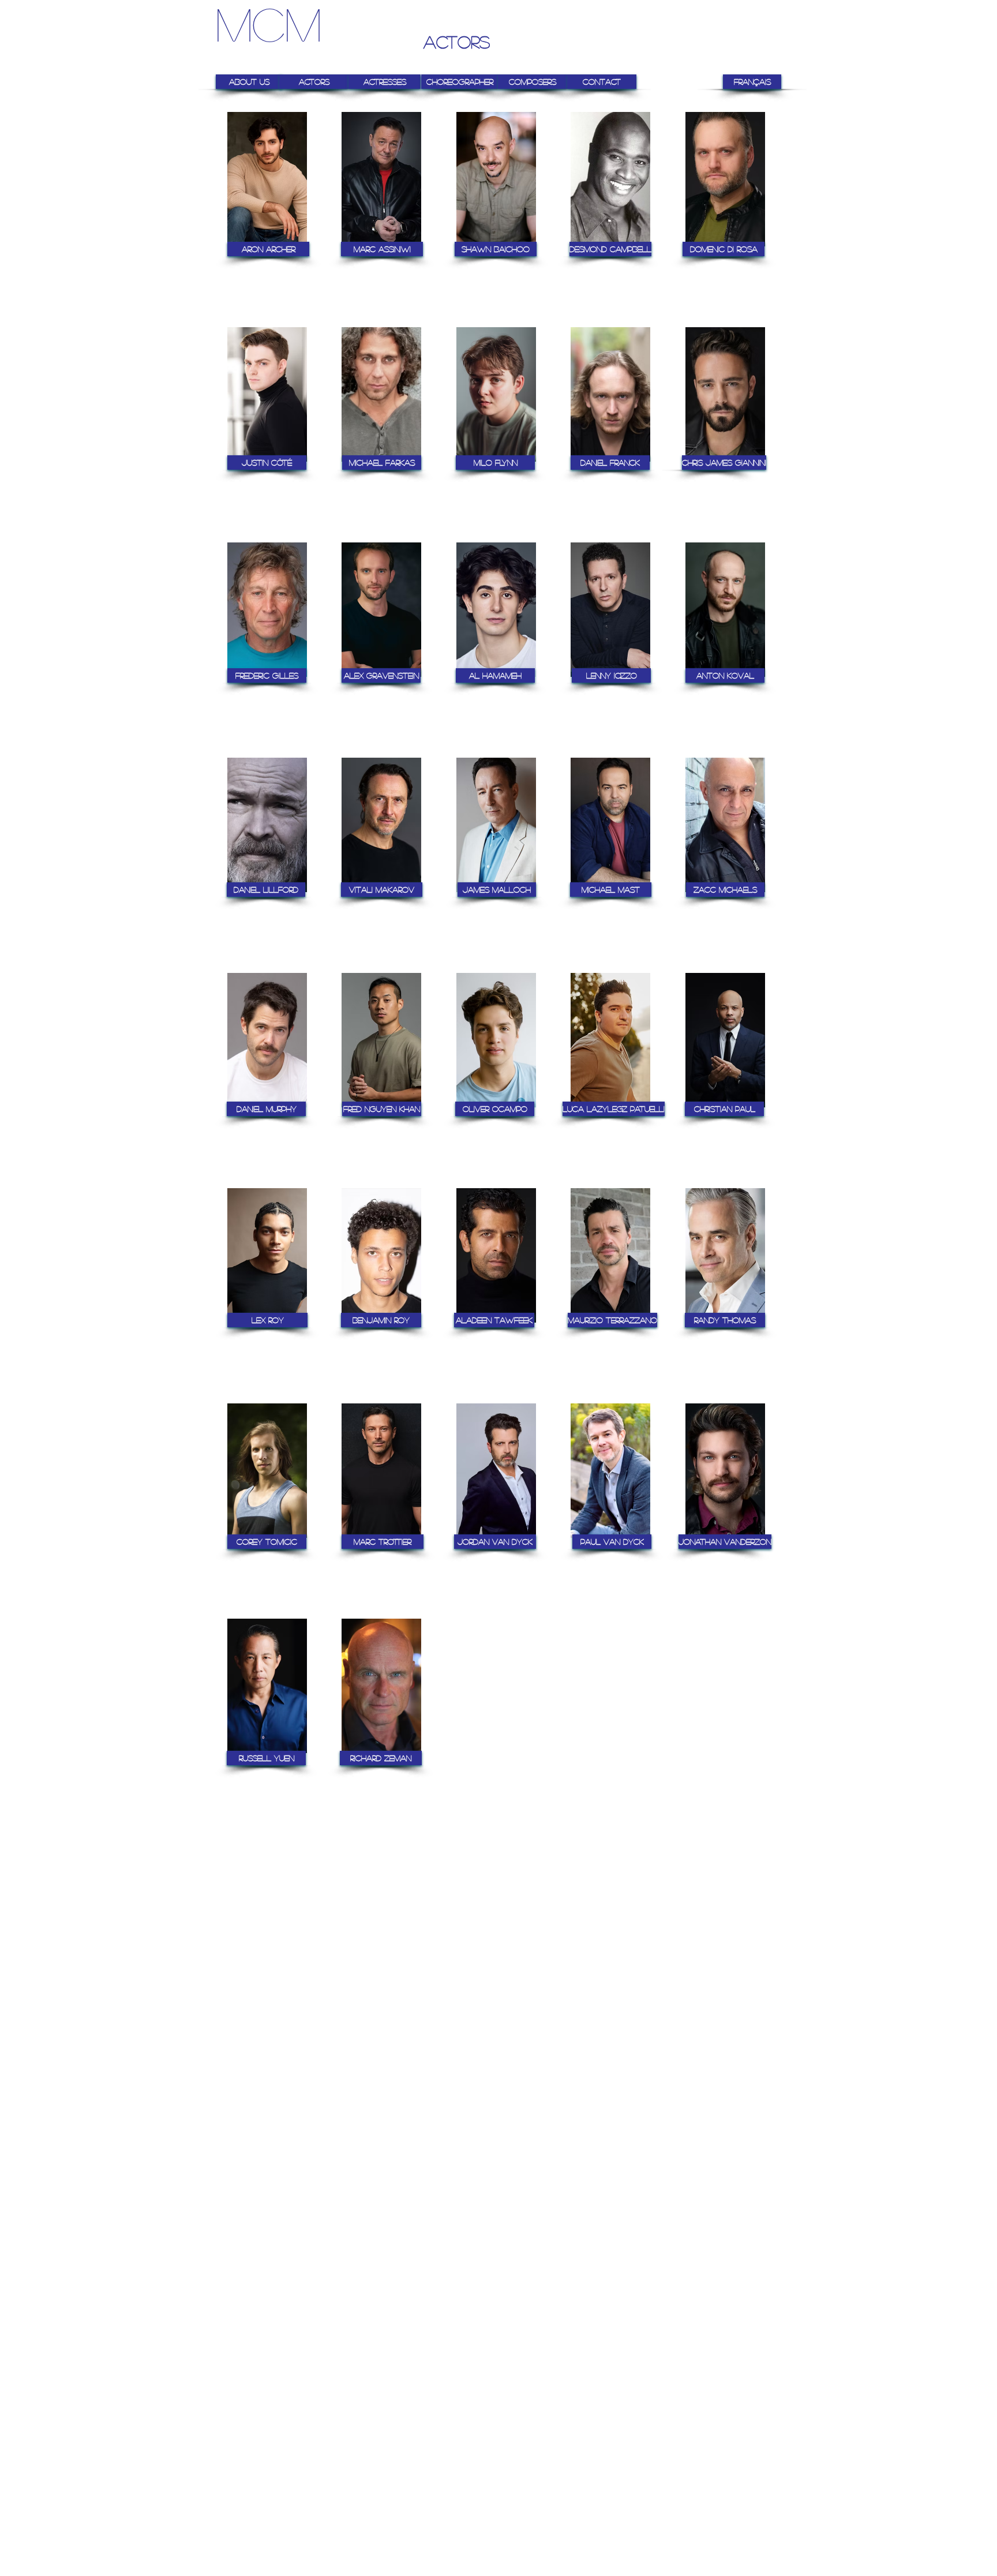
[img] (267, 202)
